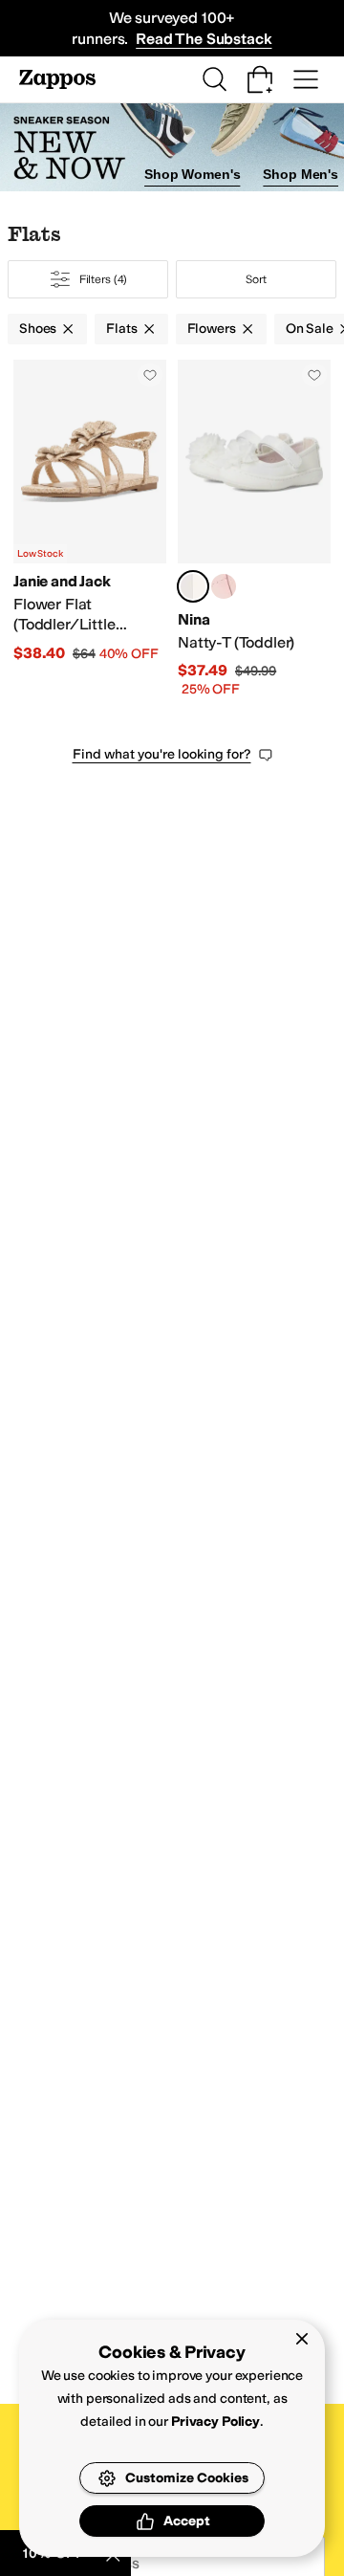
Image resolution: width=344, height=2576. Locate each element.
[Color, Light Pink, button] (224, 586)
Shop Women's (192, 174)
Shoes (38, 329)
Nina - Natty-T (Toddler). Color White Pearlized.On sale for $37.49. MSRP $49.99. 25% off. (254, 529)
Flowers (212, 329)
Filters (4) (104, 279)
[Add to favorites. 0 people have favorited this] (150, 375)
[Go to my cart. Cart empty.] (260, 79)
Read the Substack (204, 39)
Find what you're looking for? (162, 754)
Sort (256, 279)
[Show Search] (214, 79)
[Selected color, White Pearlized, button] (193, 586)
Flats (121, 329)
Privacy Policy (215, 2422)
